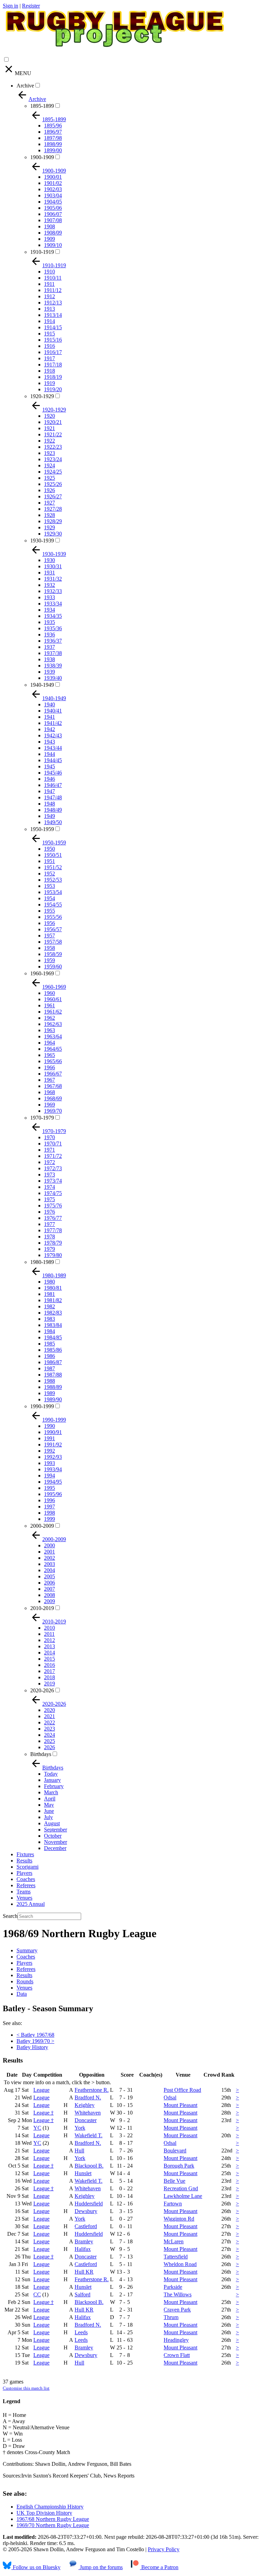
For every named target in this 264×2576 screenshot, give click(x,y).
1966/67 (53, 1074)
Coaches (26, 1879)
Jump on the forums (101, 2567)
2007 (49, 1589)
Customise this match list (26, 2388)
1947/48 (53, 797)
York (80, 2128)
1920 (49, 416)
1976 (49, 1212)
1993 (49, 1463)
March (51, 1792)
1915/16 (53, 340)
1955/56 (53, 917)
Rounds (25, 1981)
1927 (49, 503)
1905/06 (53, 208)
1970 (49, 1137)
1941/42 (53, 723)
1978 (49, 1237)
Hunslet (83, 2173)
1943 (49, 742)
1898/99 (53, 144)
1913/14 (53, 315)
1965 (49, 1055)
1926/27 (53, 496)
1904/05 (53, 202)
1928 (49, 515)
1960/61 (53, 999)
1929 (49, 527)
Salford (82, 2294)
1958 (49, 948)
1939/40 (53, 678)
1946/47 (53, 785)
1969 (49, 1105)
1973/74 (53, 1181)
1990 (49, 1426)
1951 (49, 861)
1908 (49, 226)
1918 (49, 371)
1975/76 (53, 1206)
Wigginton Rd (179, 2219)
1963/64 (53, 1036)
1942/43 (53, 735)
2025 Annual (31, 1904)
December (55, 1848)
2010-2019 (42, 1608)
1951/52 (53, 867)
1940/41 (53, 711)
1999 (49, 1519)
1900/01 (53, 177)
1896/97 (53, 132)
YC (37, 2128)
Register (31, 6)
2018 (49, 1677)
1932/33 (53, 591)
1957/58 (53, 942)
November (56, 1842)
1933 (49, 597)
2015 (49, 1659)
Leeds (81, 2332)
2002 (49, 1558)
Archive (25, 86)
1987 (49, 1368)
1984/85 (53, 1337)
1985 (49, 1344)
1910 (49, 272)
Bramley (84, 2241)
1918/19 (53, 377)
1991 (49, 1438)
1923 (49, 453)
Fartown (173, 2204)
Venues (24, 1898)
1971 (49, 1150)
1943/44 (53, 748)
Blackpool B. (89, 2166)
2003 (49, 1564)
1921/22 (53, 434)
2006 (49, 1583)
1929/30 (53, 534)
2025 (49, 1741)
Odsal (170, 2097)
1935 (49, 622)
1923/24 (53, 459)
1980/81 (53, 1288)
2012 (49, 1640)
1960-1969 (42, 973)
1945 (49, 766)
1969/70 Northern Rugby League (53, 2525)
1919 (49, 383)
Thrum (171, 2317)
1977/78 (53, 1230)
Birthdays (41, 1754)
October (53, 1836)
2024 (49, 1735)
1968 (49, 1092)
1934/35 (53, 616)
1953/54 (53, 892)
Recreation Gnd (181, 2188)
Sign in (10, 6)
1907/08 (53, 220)
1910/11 (53, 278)
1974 (49, 1187)
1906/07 (53, 214)
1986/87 (53, 1362)
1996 (49, 1500)
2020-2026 (42, 1690)
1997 (49, 1507)
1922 (49, 441)
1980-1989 (42, 1262)
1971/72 (53, 1156)
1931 (49, 573)
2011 (49, 1634)
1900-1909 (42, 157)
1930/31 (53, 566)
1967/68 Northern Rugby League (53, 2519)
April (50, 1799)
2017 (49, 1671)
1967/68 (53, 1086)
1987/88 (53, 1375)
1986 (49, 1356)
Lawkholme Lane (183, 2196)
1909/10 (53, 245)
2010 (49, 1628)
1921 (49, 428)
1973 (49, 1175)
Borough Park (179, 2166)
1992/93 (53, 1457)
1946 (49, 779)
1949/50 (53, 822)
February (54, 1786)
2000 (49, 1545)
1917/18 (53, 365)
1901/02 (53, 183)
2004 (49, 1570)
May (49, 1805)
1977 (49, 1224)
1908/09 (53, 233)
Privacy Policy (164, 2549)
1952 (49, 874)
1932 (49, 585)
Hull (79, 2151)
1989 (49, 1393)
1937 (49, 647)
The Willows (178, 2294)
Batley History (32, 2047)
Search (10, 1916)
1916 (49, 346)
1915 (49, 334)
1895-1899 (42, 106)
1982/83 (53, 1313)
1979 (49, 1249)
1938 (49, 659)
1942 (49, 729)
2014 (49, 1653)
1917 (49, 358)
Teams (24, 1892)
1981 (49, 1294)
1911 (49, 284)
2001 (49, 1552)
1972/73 (53, 1168)
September (56, 1830)
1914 (49, 321)
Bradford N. (88, 2097)
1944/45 (53, 760)
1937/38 (53, 653)
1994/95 (53, 1482)
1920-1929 (42, 396)
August (52, 1823)
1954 (49, 898)
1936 (49, 635)
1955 (49, 911)
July (48, 1817)
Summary (27, 1950)
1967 (49, 1080)
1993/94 (53, 1469)
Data (22, 1994)
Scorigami (27, 1867)
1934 (49, 610)
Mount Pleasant (180, 2105)
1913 (49, 309)
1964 (49, 1043)
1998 (49, 1513)
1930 (49, 560)
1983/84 (53, 1325)
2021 (49, 1716)
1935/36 (53, 628)
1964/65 (53, 1049)
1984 (49, 1331)
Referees (26, 1885)
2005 (49, 1576)
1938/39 (53, 666)
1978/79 (53, 1243)
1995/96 (53, 1494)
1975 (49, 1199)
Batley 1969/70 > (35, 2041)
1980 (49, 1282)
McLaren (174, 2241)
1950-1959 (42, 829)
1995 (49, 1488)
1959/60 (53, 967)
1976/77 (53, 1218)
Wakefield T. (89, 2135)
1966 (49, 1067)
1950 (49, 849)
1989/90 (53, 1399)
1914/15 (53, 327)
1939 (49, 672)
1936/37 (53, 641)
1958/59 (53, 954)
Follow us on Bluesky (36, 2567)
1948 (49, 804)
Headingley (176, 2340)
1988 (49, 1381)
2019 (49, 1684)
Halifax (83, 2249)
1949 (49, 816)
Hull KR (84, 2272)
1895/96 (53, 126)
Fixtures (25, 1854)
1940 (49, 704)
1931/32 (53, 579)
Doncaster (86, 2120)
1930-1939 (42, 541)
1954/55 (53, 905)
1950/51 (53, 855)
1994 (49, 1476)
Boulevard (175, 2151)
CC (37, 2294)
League (41, 2090)
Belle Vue (174, 2181)
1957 (49, 936)
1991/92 (53, 1445)
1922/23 (53, 447)
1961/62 (53, 1012)
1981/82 (53, 1300)
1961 (49, 1005)
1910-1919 (42, 252)
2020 (49, 1710)
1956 (49, 923)
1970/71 (53, 1144)
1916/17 (53, 352)
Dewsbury (86, 2211)
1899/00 (53, 150)
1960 (49, 993)
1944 (49, 754)
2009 (49, 1601)
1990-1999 (42, 1406)
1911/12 (53, 290)
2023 (49, 1729)
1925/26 (53, 484)
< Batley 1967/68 (35, 2035)
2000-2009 (42, 1526)
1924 (49, 465)
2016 (49, 1665)
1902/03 (53, 189)
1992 (49, 1451)
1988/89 (53, 1387)
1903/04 (53, 195)
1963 (49, 1030)
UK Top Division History (44, 2513)
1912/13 (53, 303)
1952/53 (53, 880)
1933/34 (53, 604)
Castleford (86, 2226)
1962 (49, 1018)
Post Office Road (182, 2090)
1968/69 (53, 1098)
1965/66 (53, 1061)
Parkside (173, 2287)
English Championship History (50, 2507)
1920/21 (53, 422)
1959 (49, 960)
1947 (49, 791)
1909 (49, 239)
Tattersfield (176, 2257)
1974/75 (53, 1193)
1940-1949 (42, 685)
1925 (49, 478)
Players (24, 1873)
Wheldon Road (180, 2264)
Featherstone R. (92, 2090)
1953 (49, 886)
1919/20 (53, 389)
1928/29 (53, 521)
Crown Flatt (177, 2355)
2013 (49, 1646)
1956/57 (53, 929)
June (49, 1811)
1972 (49, 1162)
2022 (49, 1722)
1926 (49, 490)
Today (51, 1774)
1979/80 (53, 1255)
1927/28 (53, 509)
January (52, 1780)
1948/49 (53, 810)
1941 (49, 717)
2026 (49, 1747)
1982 (49, 1306)
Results (24, 1861)
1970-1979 (42, 1118)
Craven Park (177, 2310)
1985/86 (53, 1350)
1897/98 (53, 138)
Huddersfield (89, 2204)
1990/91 (53, 1432)
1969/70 (53, 1111)
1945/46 (53, 773)
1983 (49, 1319)
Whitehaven (88, 2113)
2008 (49, 1595)
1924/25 (53, 472)
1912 (49, 296)
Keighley (85, 2105)
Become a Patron (159, 2567)
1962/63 (53, 1024)
